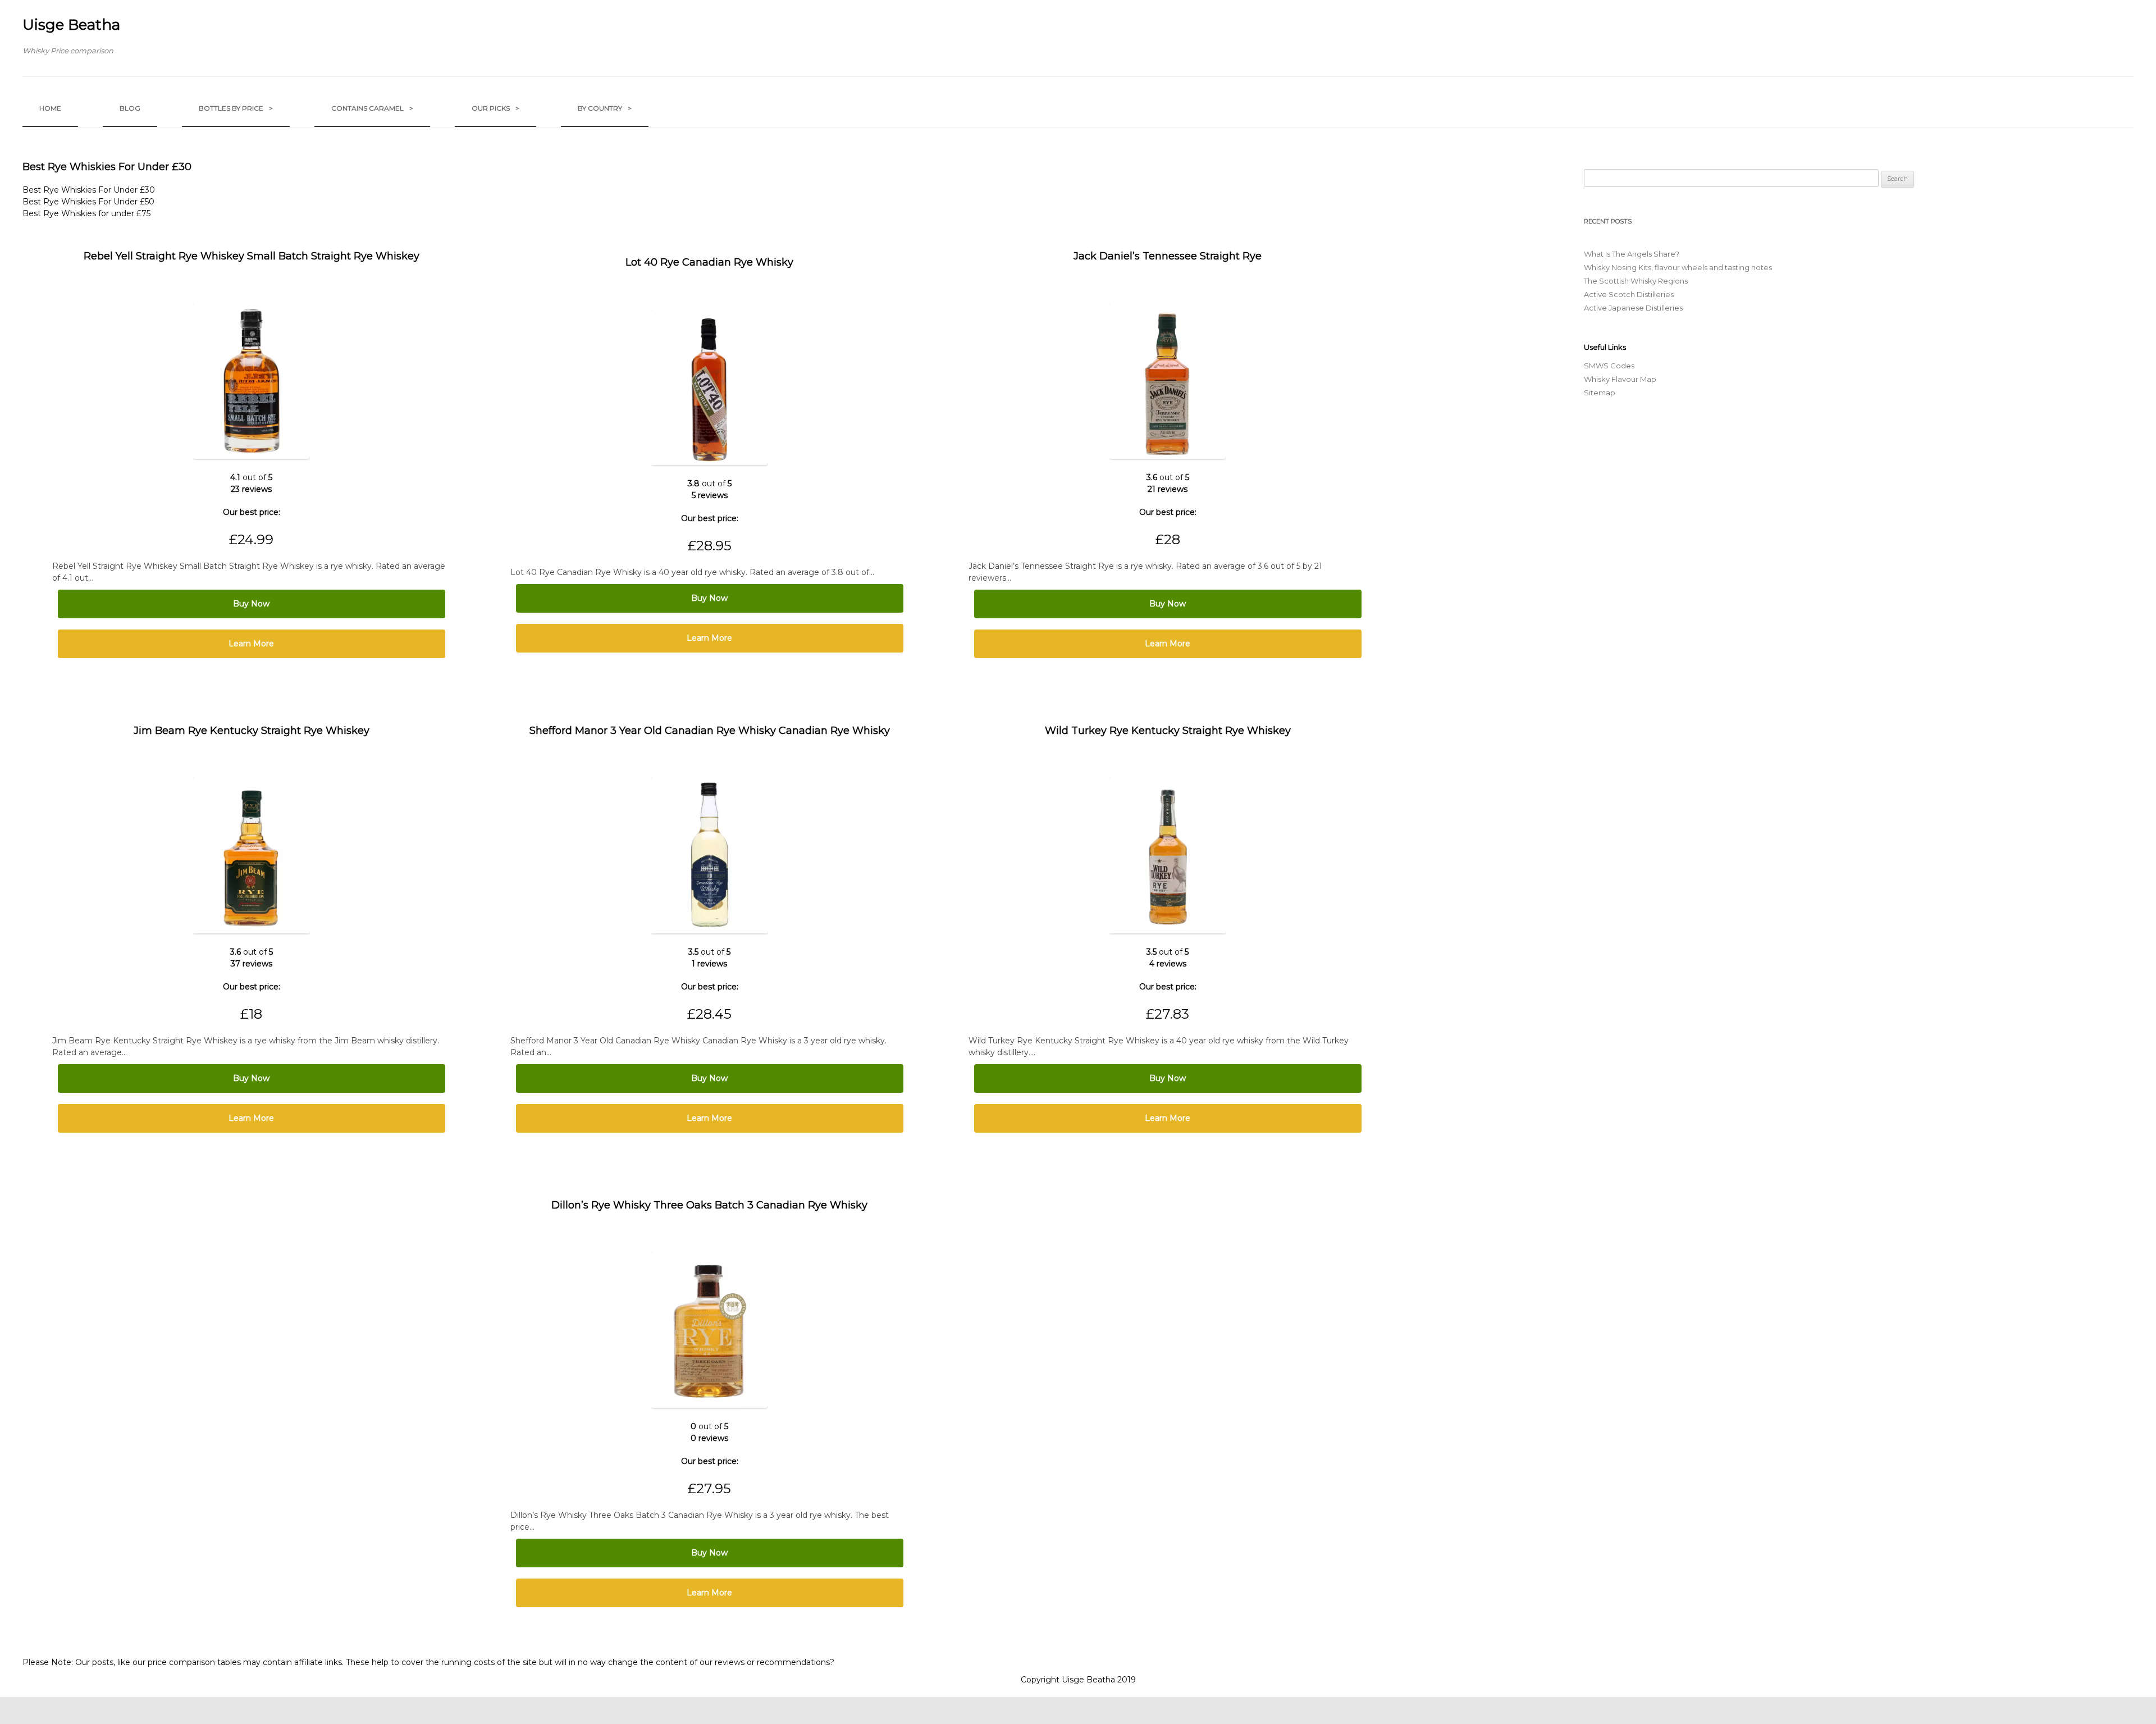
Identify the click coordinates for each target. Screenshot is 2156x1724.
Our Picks (495, 108)
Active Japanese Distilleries (1633, 308)
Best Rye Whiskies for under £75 (86, 213)
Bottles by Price (236, 108)
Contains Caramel (372, 108)
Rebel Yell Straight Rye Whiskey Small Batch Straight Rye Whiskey (252, 256)
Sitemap (1600, 393)
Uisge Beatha (71, 25)
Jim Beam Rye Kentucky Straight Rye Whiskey (252, 731)
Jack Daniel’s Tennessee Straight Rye (1168, 256)
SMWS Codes (1609, 366)
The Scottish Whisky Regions (1636, 281)
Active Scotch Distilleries (1629, 294)
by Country (605, 108)
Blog (130, 108)
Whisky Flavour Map (1620, 379)
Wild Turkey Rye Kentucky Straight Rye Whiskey (1168, 731)
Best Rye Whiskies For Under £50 (88, 202)
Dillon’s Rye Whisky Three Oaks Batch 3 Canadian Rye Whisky (709, 1205)
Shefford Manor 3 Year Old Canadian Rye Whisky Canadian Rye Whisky (710, 731)
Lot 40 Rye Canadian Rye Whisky (709, 262)
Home (50, 108)
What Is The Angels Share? (1632, 254)
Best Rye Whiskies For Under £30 (89, 190)
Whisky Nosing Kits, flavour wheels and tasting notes (1678, 267)
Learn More (251, 644)
